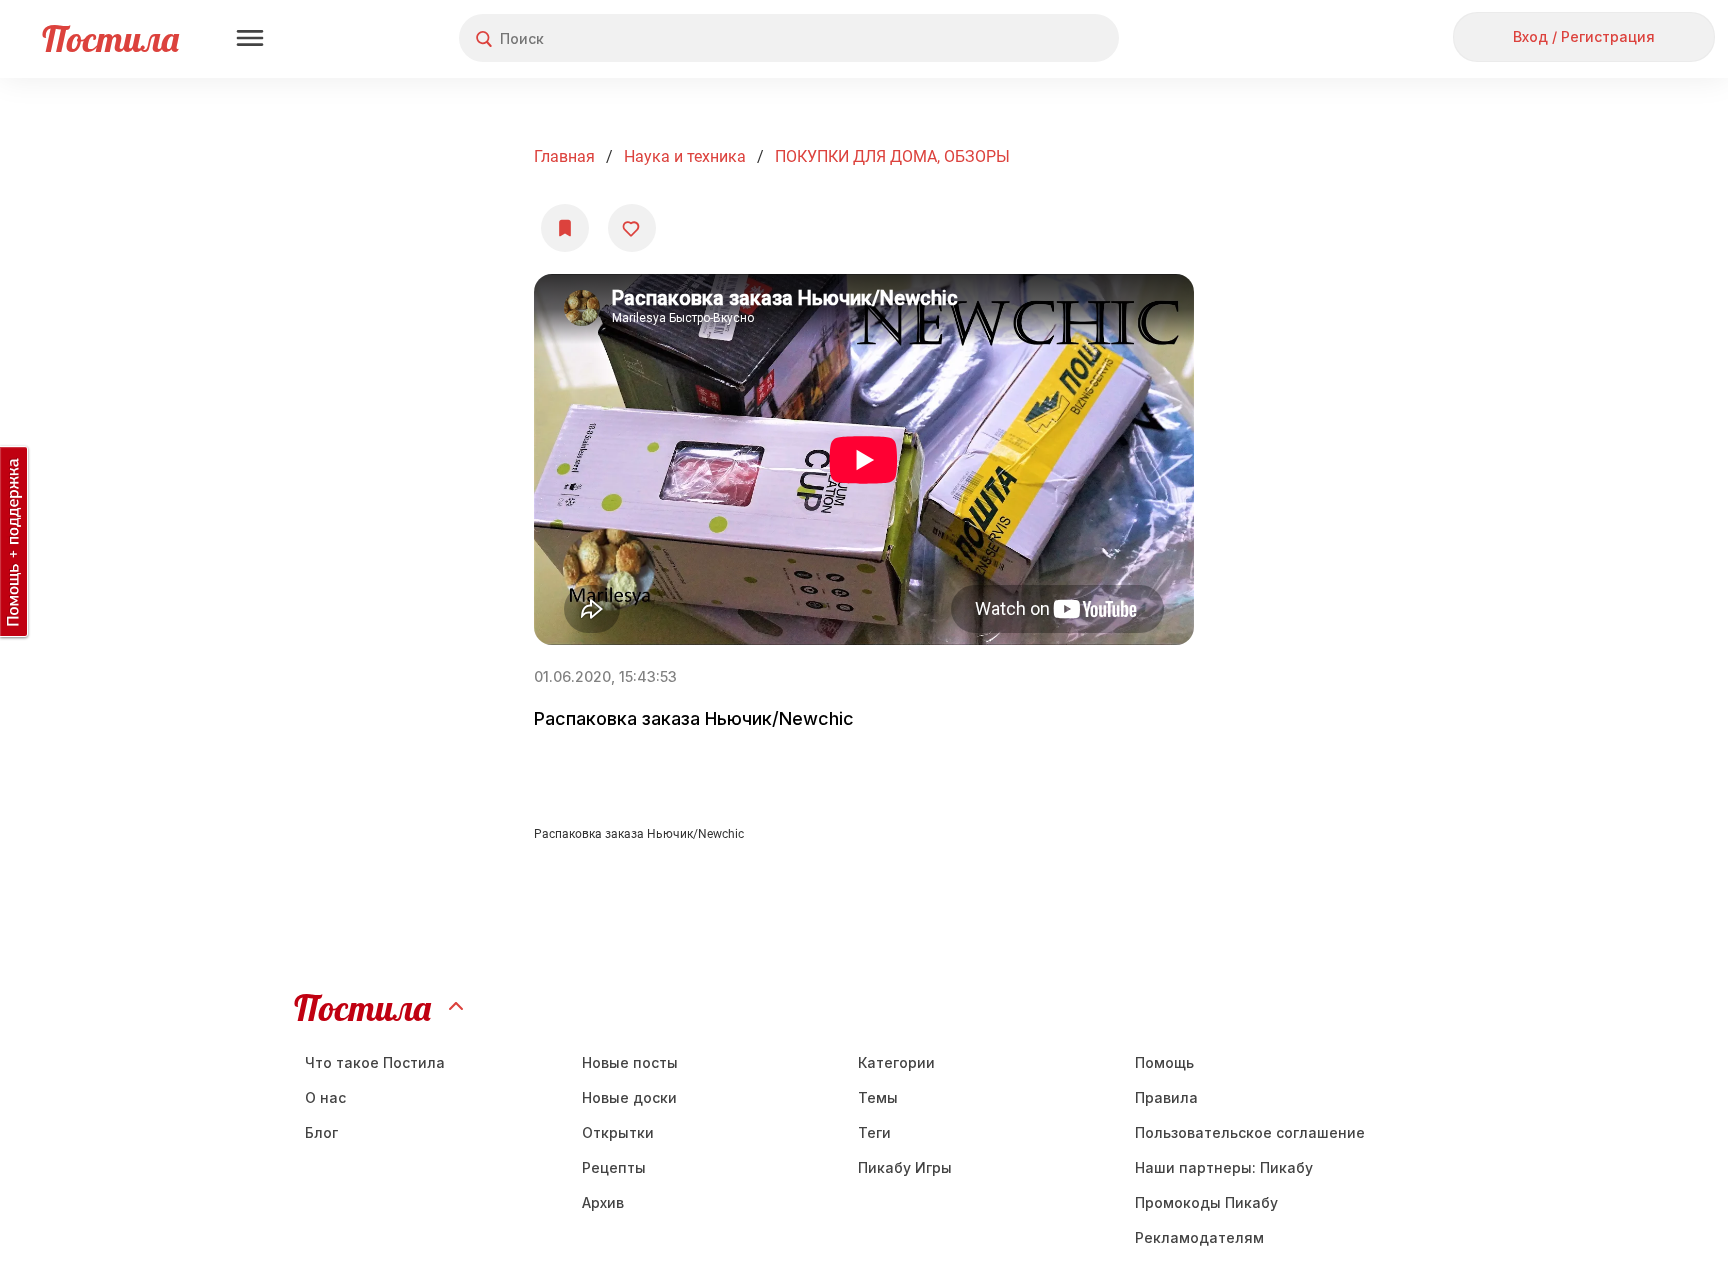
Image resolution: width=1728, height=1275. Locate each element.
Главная (564, 156)
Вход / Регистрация (1584, 36)
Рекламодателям (1199, 1237)
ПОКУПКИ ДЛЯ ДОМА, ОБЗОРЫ (892, 156)
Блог (321, 1132)
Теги (874, 1132)
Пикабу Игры (905, 1167)
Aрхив (603, 1202)
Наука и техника (685, 156)
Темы (878, 1097)
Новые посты (630, 1062)
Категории (896, 1062)
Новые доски (629, 1097)
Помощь (1164, 1062)
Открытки (618, 1132)
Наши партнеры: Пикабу (1224, 1167)
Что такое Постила (375, 1062)
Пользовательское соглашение (1250, 1132)
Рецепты (614, 1167)
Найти (1028, 38)
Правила (1166, 1097)
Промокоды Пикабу (1206, 1202)
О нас (325, 1097)
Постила (110, 38)
